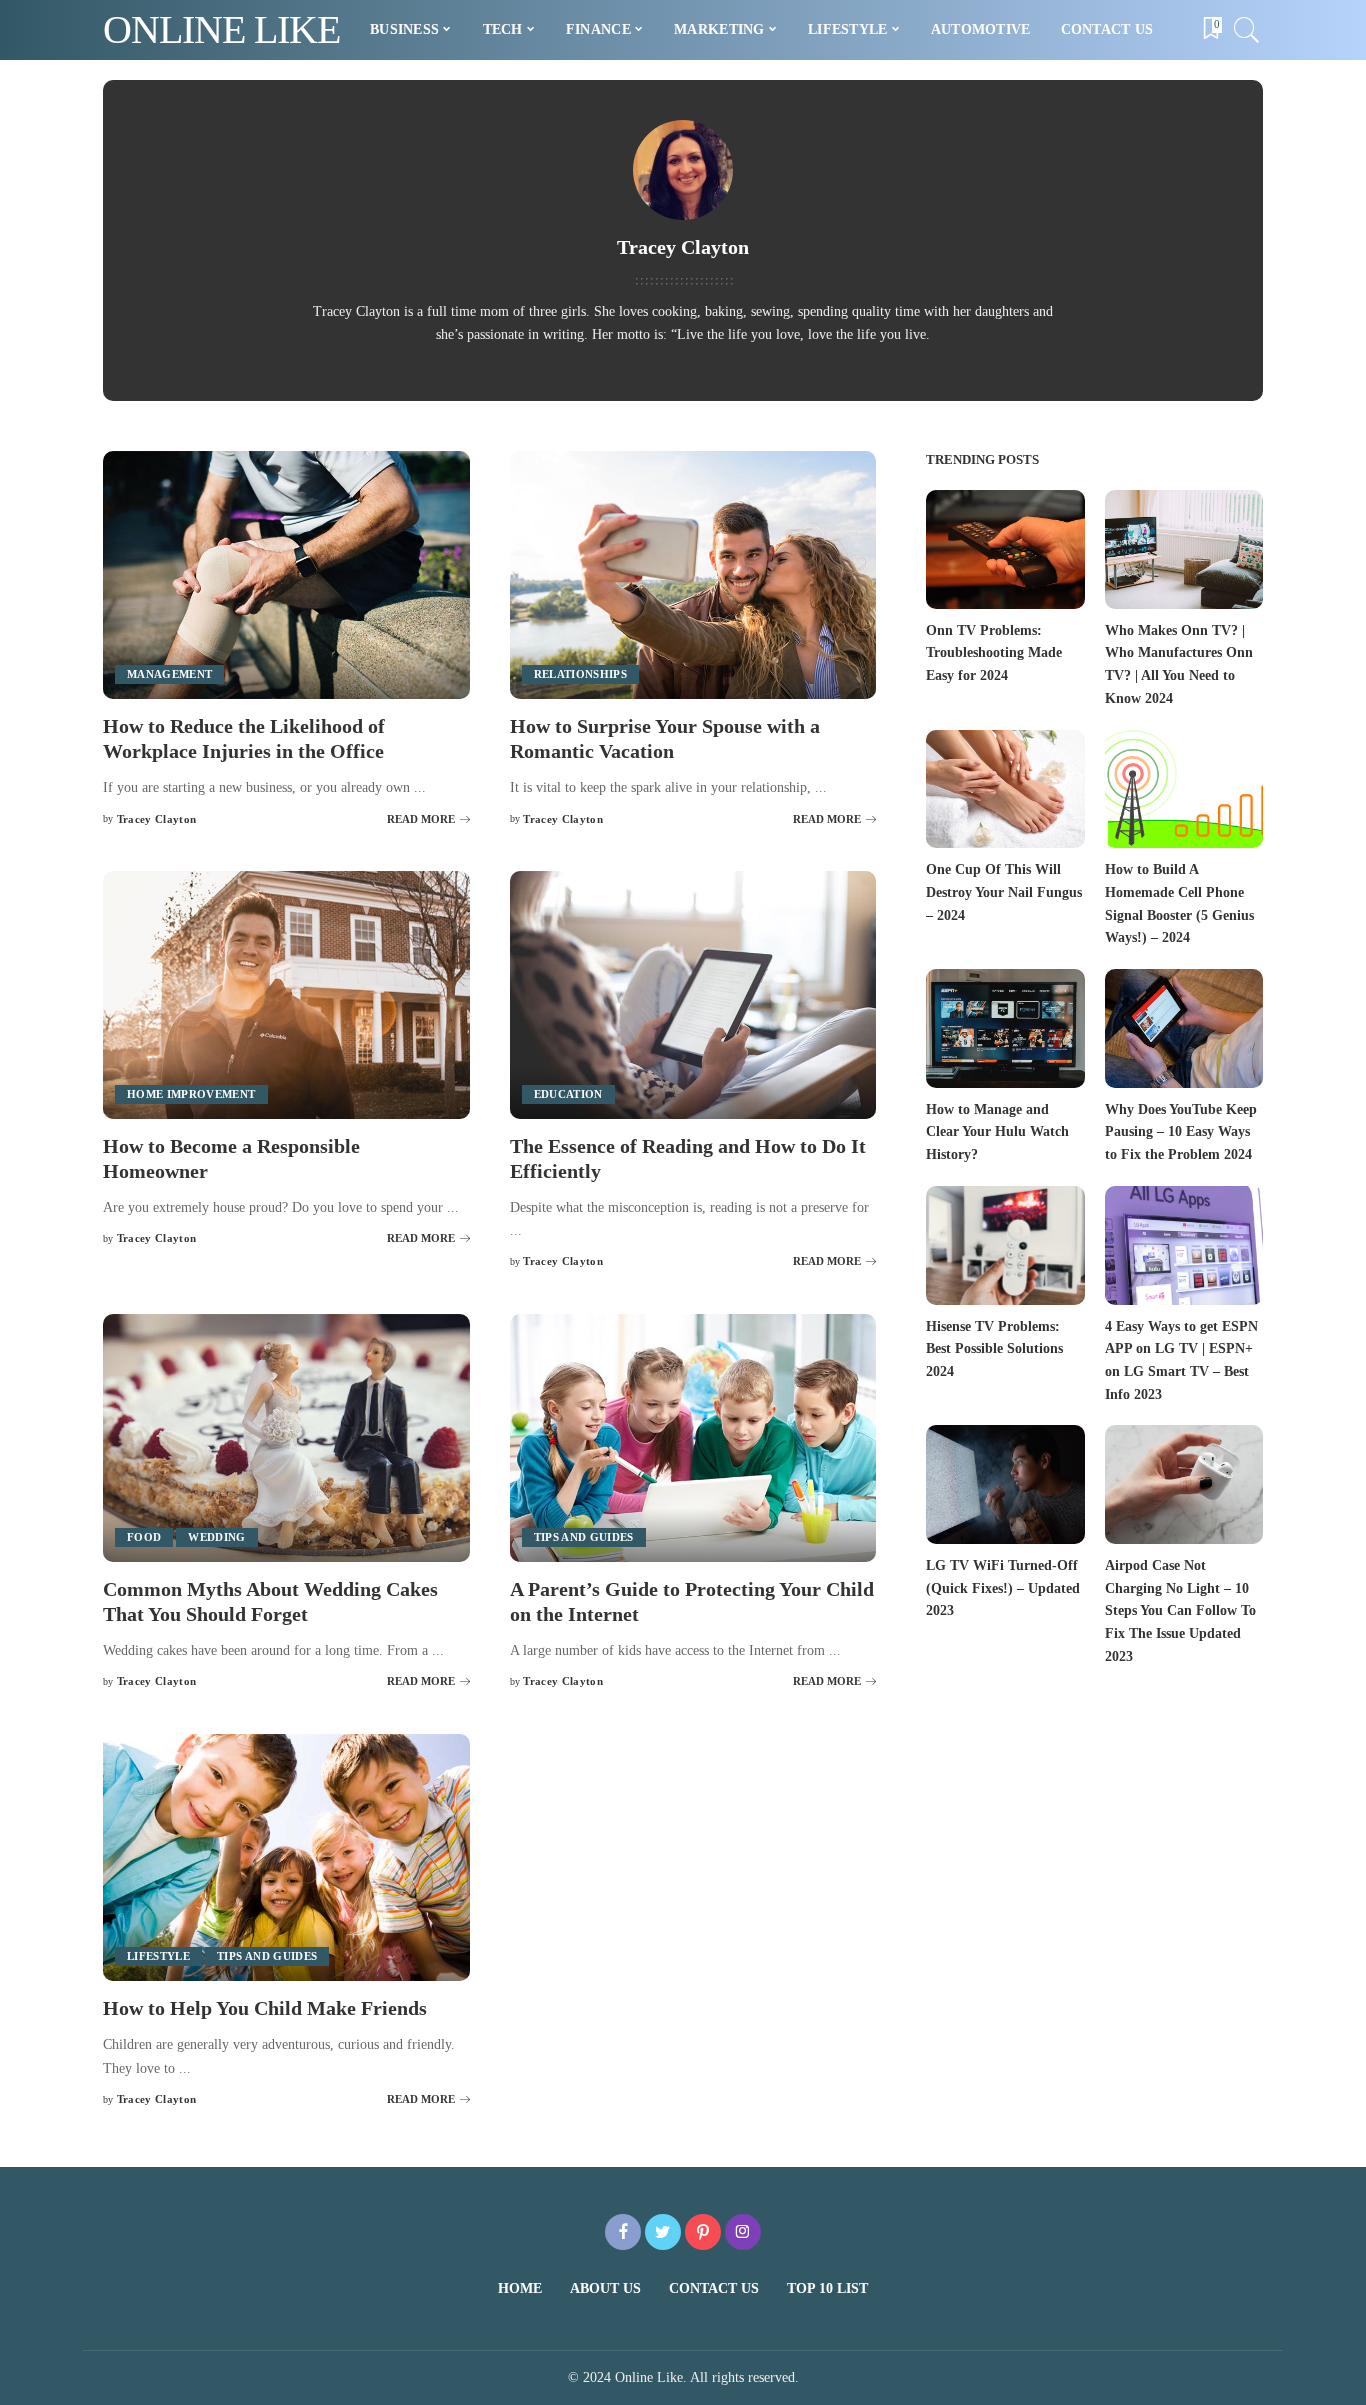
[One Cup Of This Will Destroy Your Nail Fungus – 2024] (1005, 789)
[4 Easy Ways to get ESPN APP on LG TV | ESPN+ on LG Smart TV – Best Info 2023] (1184, 1245)
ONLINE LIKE (221, 29)
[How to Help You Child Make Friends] (286, 1858)
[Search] (1247, 30)
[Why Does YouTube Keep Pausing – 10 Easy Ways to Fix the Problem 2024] (1184, 1028)
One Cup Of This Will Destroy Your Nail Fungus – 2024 (1004, 892)
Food (144, 1537)
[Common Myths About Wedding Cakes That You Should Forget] (286, 1438)
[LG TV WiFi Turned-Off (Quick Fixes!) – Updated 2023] (1005, 1484)
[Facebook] (623, 2232)
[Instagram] (743, 2232)
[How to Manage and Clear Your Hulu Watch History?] (1005, 1028)
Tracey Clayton (157, 819)
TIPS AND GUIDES (584, 1537)
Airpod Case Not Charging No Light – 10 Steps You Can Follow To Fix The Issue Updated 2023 (1180, 1611)
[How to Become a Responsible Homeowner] (286, 995)
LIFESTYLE (158, 1956)
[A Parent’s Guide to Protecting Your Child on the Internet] (693, 1438)
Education (568, 1094)
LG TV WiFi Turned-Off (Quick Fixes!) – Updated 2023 (1003, 1588)
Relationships (580, 674)
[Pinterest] (703, 2232)
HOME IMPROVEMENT (191, 1094)
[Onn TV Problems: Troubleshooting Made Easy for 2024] (1005, 549)
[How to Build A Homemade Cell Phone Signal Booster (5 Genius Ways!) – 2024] (1184, 789)
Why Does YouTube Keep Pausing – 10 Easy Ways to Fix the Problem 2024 (1181, 1132)
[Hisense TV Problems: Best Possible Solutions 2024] (1005, 1245)
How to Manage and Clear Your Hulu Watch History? (997, 1132)
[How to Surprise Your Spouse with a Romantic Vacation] (693, 575)
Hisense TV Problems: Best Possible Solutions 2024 (994, 1349)
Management (169, 674)
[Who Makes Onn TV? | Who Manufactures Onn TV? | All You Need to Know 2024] (1184, 549)
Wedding (216, 1537)
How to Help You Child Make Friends (265, 2008)
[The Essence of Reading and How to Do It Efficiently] (693, 995)
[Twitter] (663, 2232)
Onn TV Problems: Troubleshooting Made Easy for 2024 (994, 653)
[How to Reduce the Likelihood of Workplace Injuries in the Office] (286, 575)
